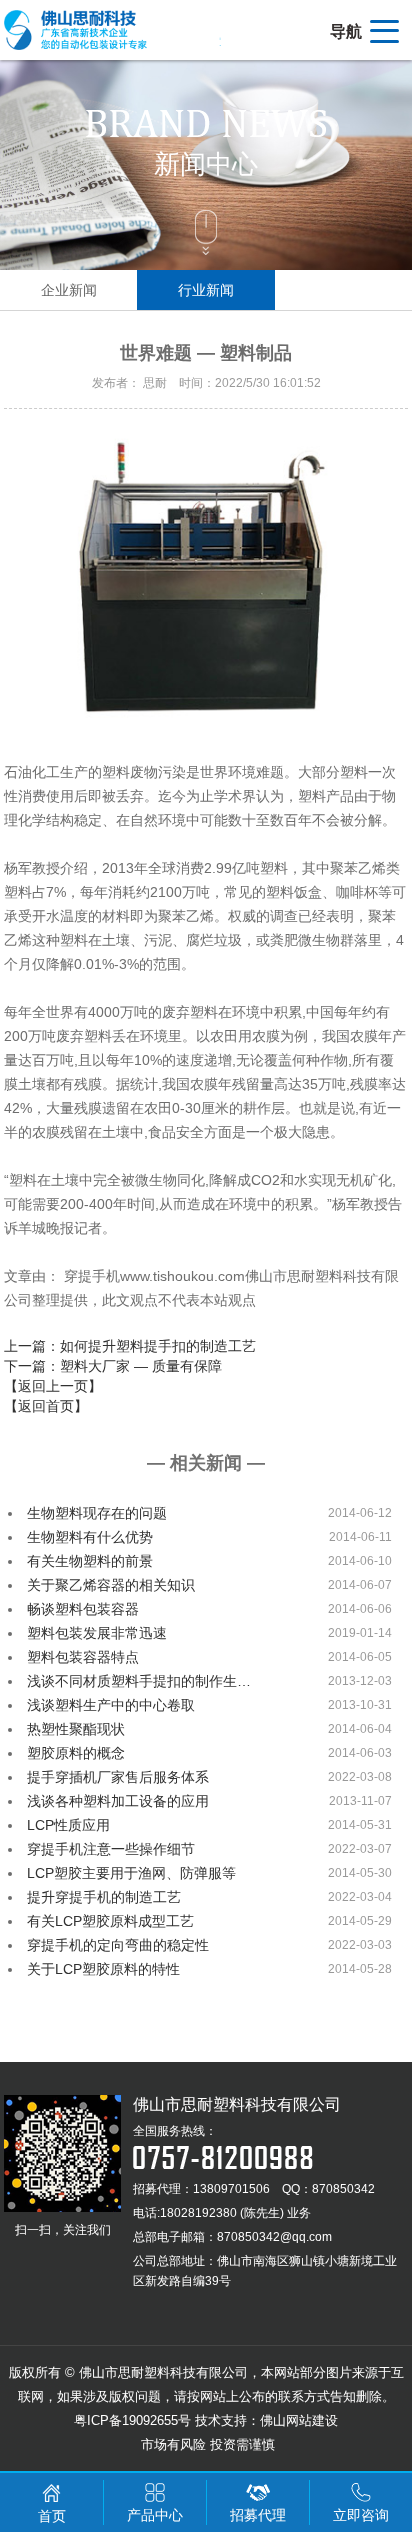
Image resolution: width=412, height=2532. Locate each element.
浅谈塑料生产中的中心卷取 (111, 1705)
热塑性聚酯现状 (76, 1729)
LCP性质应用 (68, 1825)
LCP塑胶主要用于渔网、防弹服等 (131, 1873)
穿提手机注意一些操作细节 (111, 1849)
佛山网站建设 (299, 2420)
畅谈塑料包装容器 (83, 1609)
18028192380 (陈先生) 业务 (235, 2213)
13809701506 (231, 2189)
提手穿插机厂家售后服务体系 (118, 1777)
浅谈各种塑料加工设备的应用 (118, 1801)
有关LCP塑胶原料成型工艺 (110, 1921)
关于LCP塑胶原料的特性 (103, 1969)
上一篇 (130, 1346)
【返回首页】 (46, 1406)
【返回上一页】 (53, 1386)
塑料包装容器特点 (83, 1657)
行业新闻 (206, 290)
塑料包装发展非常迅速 (97, 1633)
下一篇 (113, 1366)
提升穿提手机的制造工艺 (104, 1897)
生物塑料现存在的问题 (97, 1513)
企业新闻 (69, 290)
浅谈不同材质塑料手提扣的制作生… (139, 1681)
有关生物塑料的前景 (90, 1561)
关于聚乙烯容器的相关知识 (111, 1585)
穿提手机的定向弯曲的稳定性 (118, 1945)
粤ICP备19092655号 (132, 2420)
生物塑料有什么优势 (90, 1537)
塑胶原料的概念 (76, 1753)
